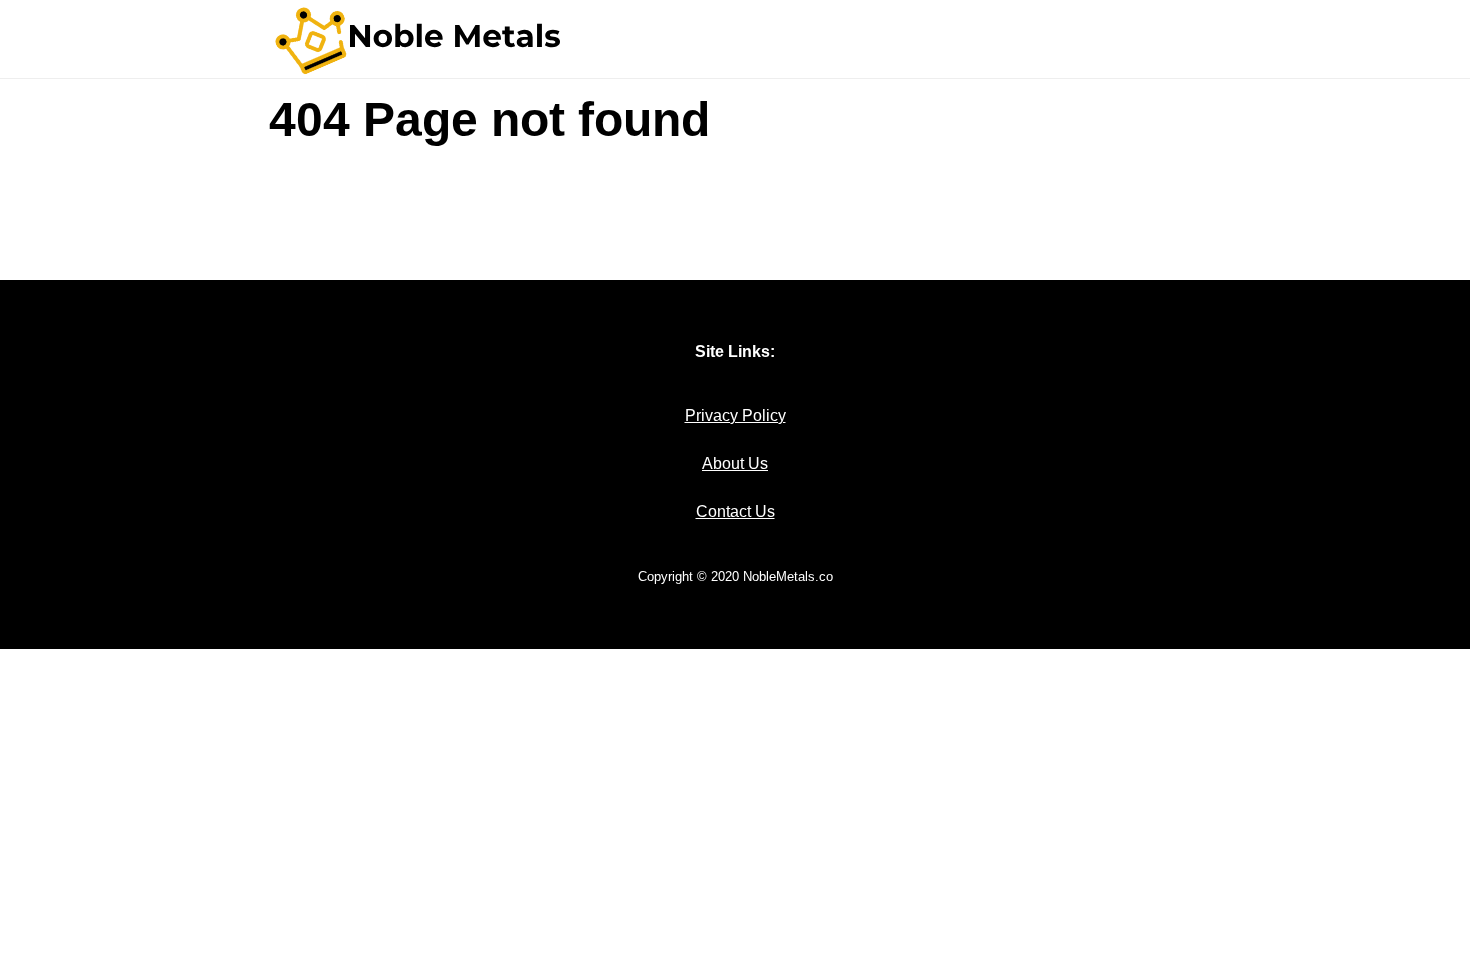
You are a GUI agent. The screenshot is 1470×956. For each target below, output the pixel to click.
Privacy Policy (735, 415)
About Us (735, 463)
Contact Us (735, 511)
